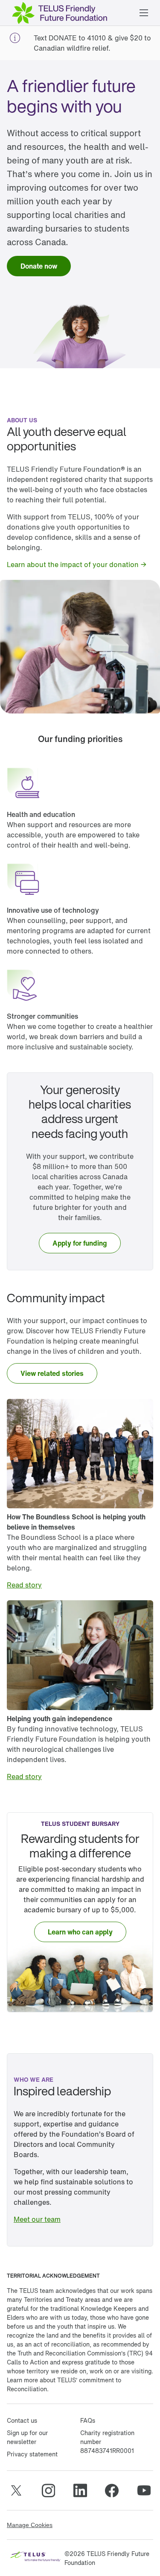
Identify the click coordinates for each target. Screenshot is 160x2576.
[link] (39, 266)
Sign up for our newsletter (27, 2437)
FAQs (88, 2420)
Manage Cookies (30, 2525)
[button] (144, 13)
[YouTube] (16, 2490)
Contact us (22, 2420)
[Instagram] (48, 2490)
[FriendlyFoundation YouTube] (144, 2490)
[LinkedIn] (80, 2490)
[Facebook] (112, 2490)
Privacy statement (32, 2454)
